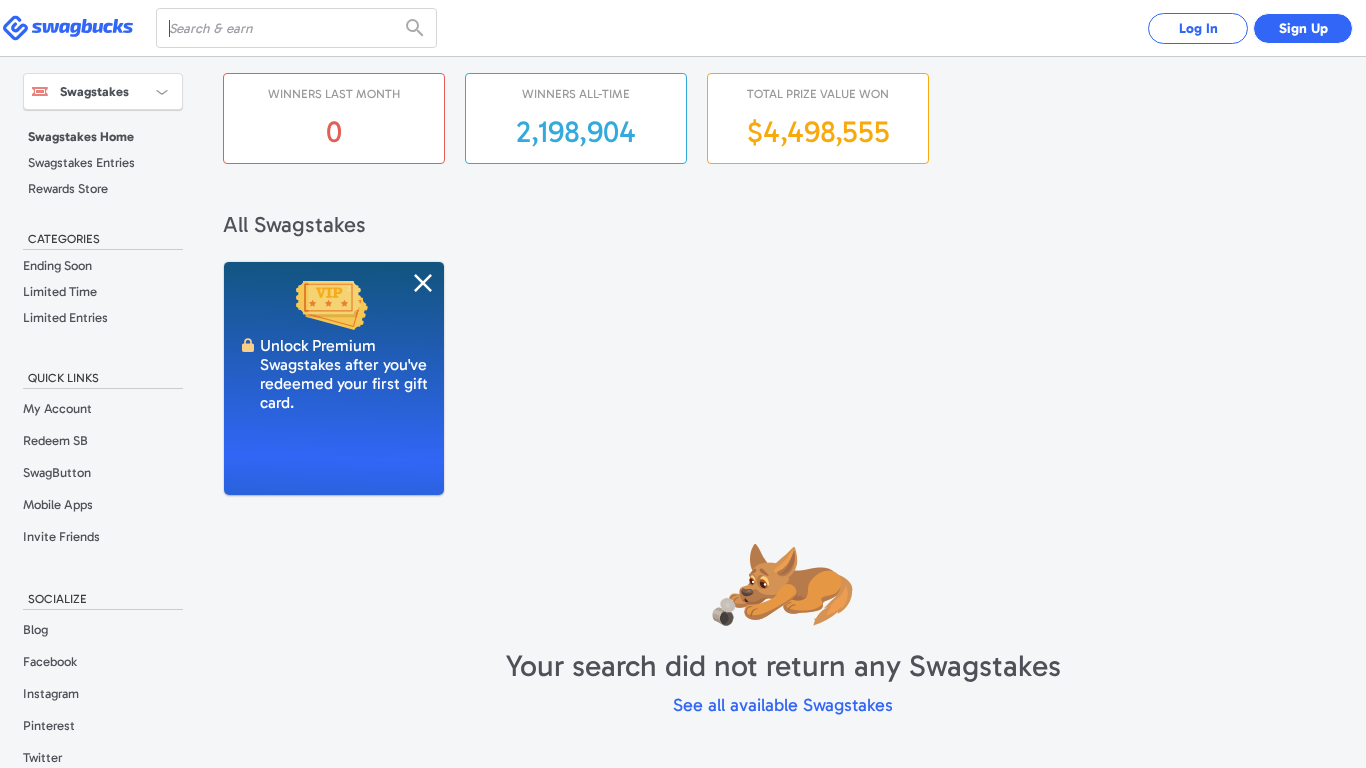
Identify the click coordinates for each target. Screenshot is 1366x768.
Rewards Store (68, 188)
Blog (35, 629)
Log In (1198, 28)
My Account (57, 408)
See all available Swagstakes (783, 705)
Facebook (50, 661)
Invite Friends (61, 536)
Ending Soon (57, 265)
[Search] (417, 28)
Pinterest (49, 725)
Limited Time (60, 291)
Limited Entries (65, 317)
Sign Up (1303, 28)
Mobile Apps (58, 504)
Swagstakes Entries (81, 162)
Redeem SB (55, 440)
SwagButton (57, 472)
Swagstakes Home (81, 136)
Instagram (51, 693)
